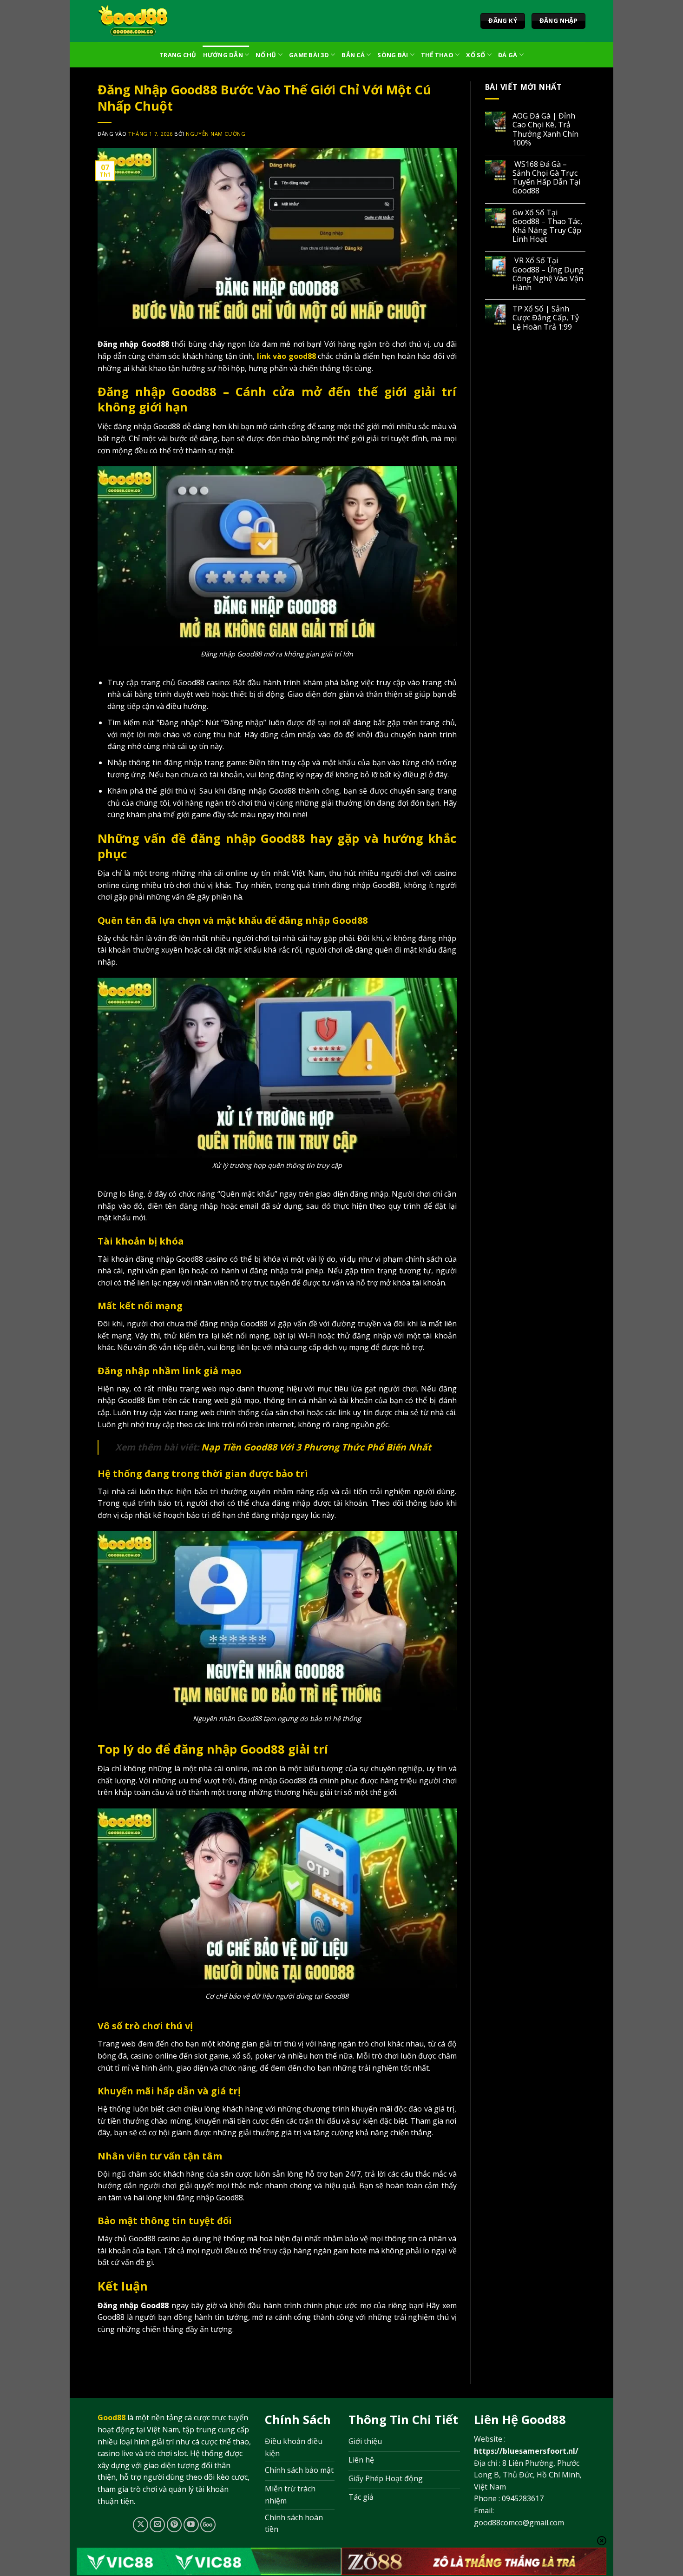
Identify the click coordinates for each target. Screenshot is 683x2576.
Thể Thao (437, 55)
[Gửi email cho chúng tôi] (157, 2525)
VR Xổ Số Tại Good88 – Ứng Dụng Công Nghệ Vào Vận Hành (548, 274)
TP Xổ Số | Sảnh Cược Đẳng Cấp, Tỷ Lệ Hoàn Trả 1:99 (546, 318)
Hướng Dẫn (223, 55)
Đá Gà (508, 55)
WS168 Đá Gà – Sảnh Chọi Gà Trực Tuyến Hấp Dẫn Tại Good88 (546, 178)
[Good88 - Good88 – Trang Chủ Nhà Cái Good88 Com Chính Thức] (133, 21)
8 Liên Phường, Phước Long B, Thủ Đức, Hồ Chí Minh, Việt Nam (528, 2475)
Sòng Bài (393, 55)
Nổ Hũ (266, 55)
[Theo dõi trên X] (141, 2525)
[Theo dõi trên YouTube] (191, 2525)
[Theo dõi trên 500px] (208, 2525)
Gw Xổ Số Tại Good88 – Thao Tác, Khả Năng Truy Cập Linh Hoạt (547, 226)
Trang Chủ (178, 55)
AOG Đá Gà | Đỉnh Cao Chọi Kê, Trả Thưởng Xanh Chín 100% (545, 129)
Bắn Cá (353, 55)
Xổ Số (476, 55)
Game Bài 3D (309, 55)
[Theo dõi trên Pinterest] (174, 2525)
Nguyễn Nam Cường (216, 134)
